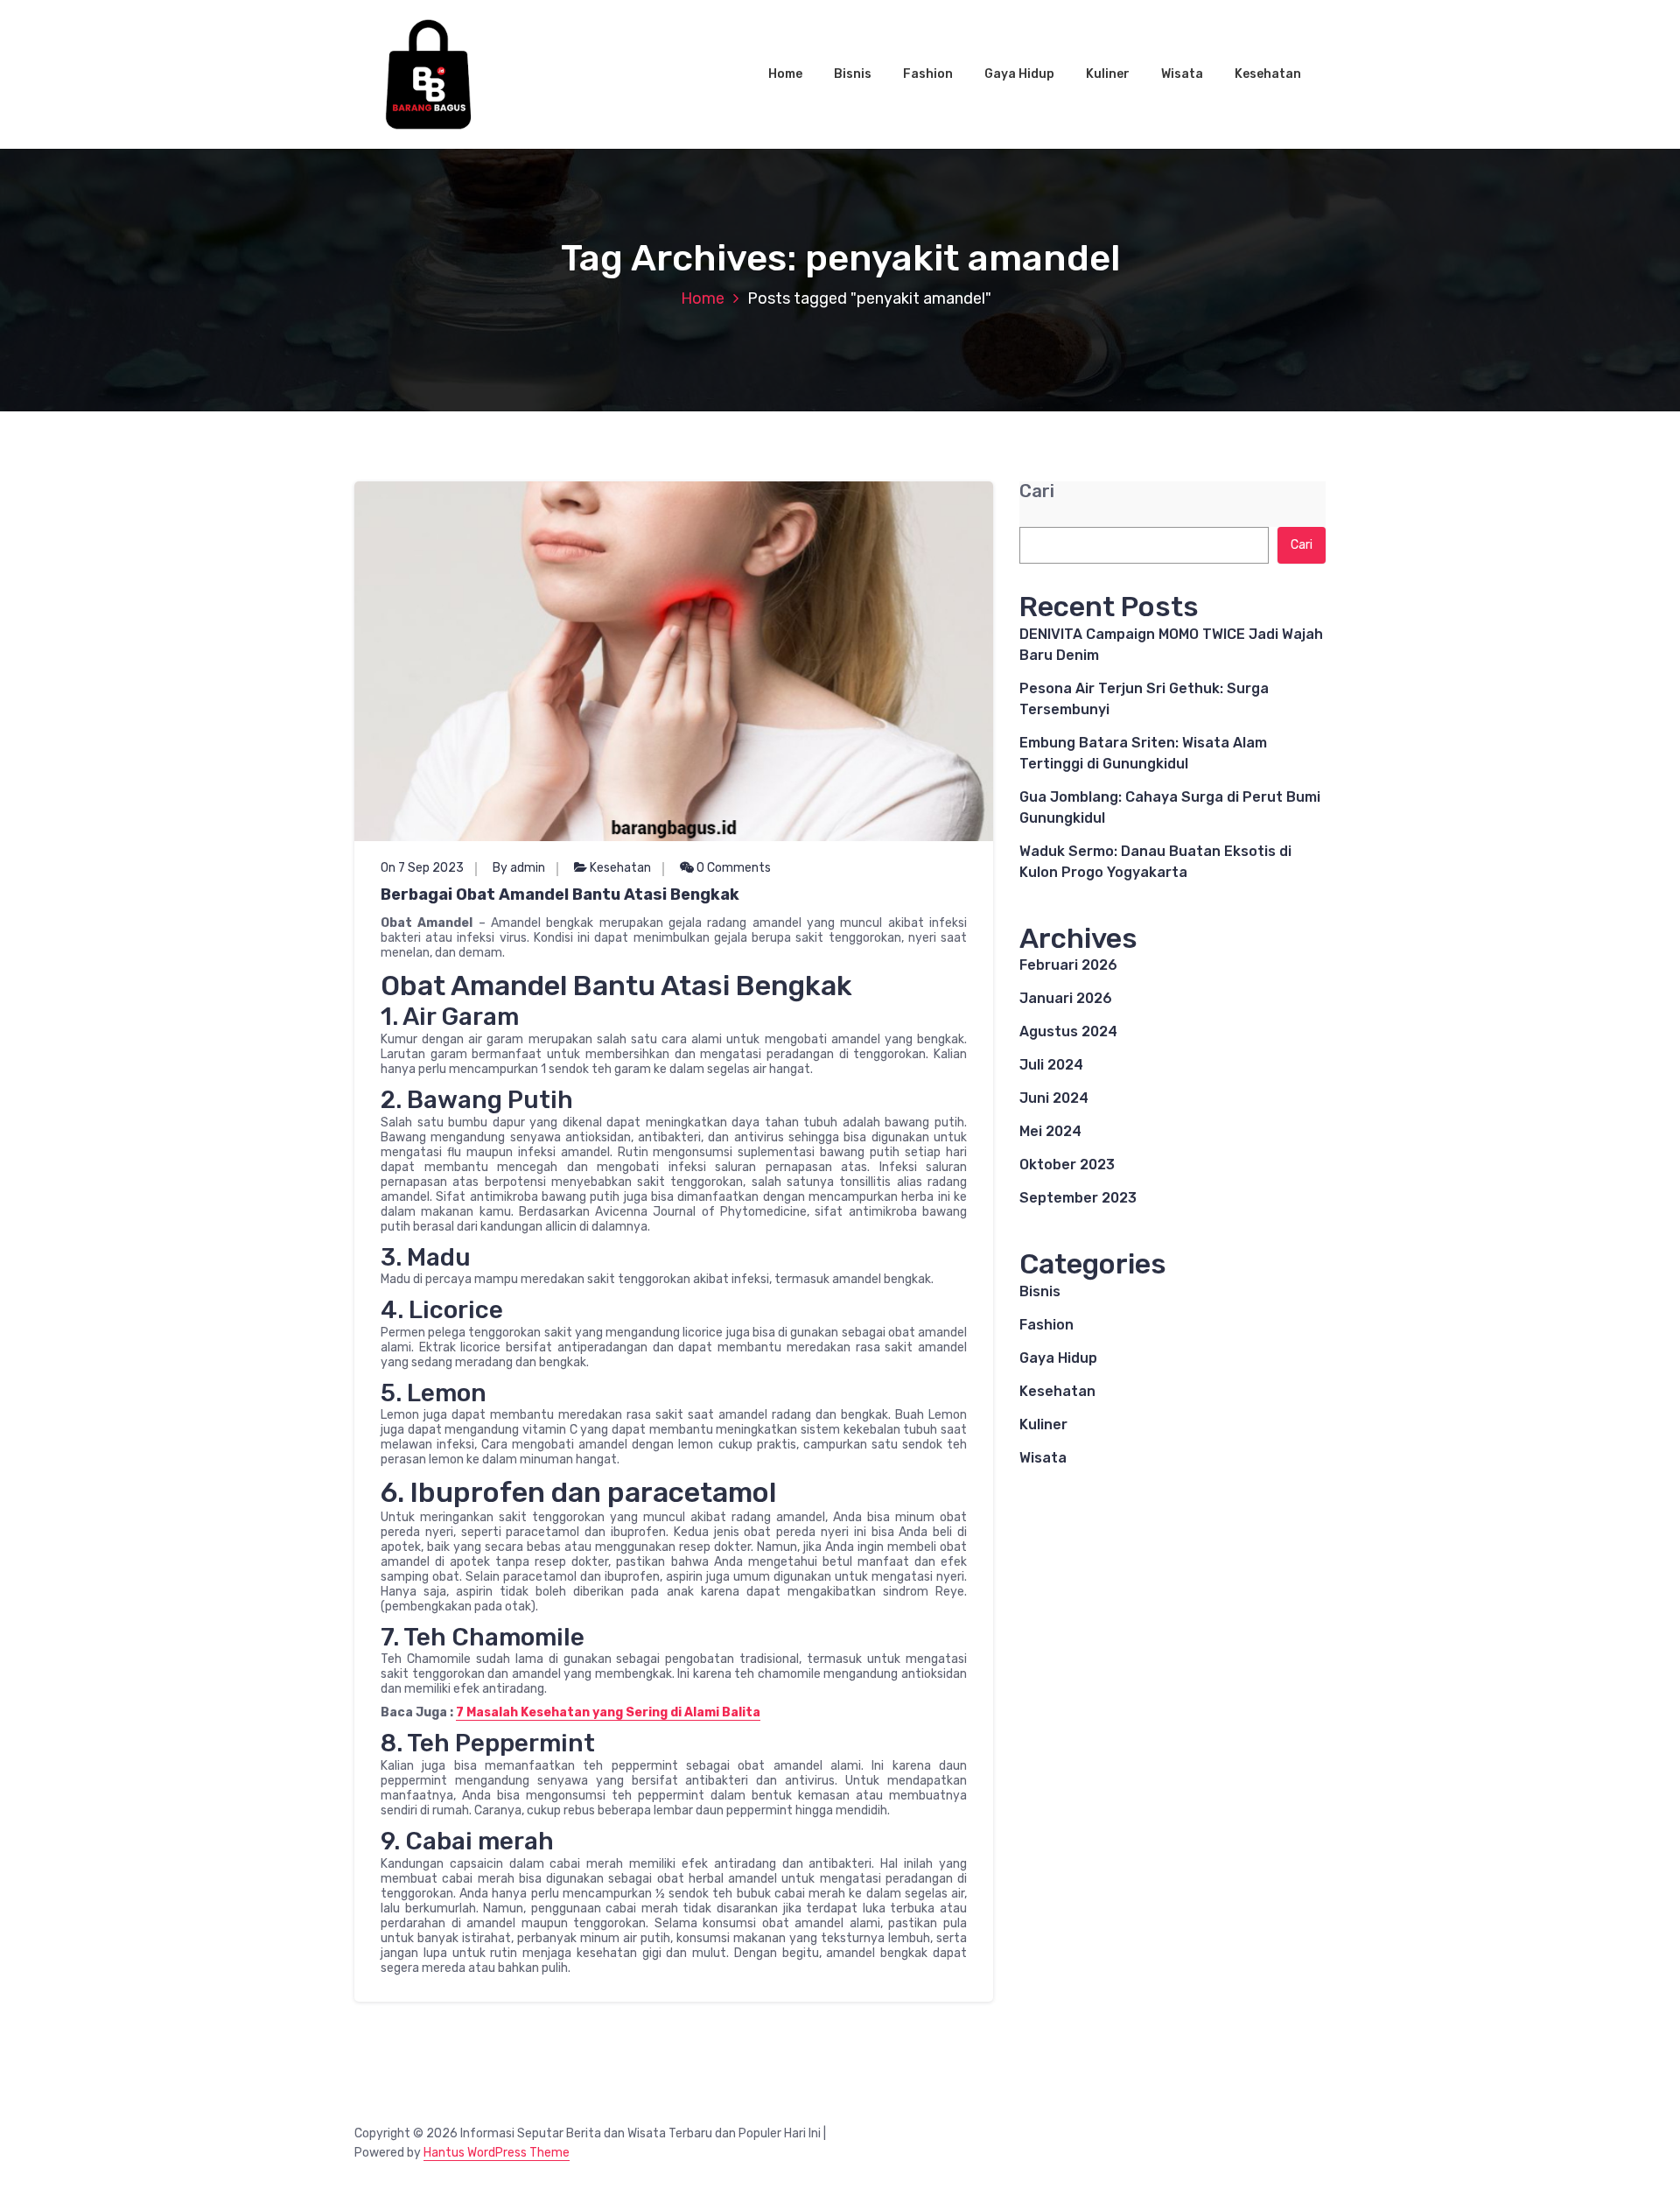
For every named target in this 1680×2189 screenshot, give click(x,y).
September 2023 (1078, 1198)
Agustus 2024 (1068, 1031)
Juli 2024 (1051, 1065)
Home (785, 74)
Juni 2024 (1054, 1098)
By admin (519, 868)
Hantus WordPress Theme (497, 2153)
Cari (1037, 491)
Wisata (1182, 74)
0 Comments (732, 868)
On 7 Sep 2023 (422, 868)
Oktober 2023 (1067, 1165)
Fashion (928, 74)
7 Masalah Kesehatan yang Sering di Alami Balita (608, 1712)
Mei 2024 (1050, 1131)
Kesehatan (1268, 74)
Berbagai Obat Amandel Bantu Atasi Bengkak (560, 895)
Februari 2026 (1068, 965)
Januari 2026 (1066, 998)
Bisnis (853, 74)
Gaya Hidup (1019, 74)
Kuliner (1108, 74)
